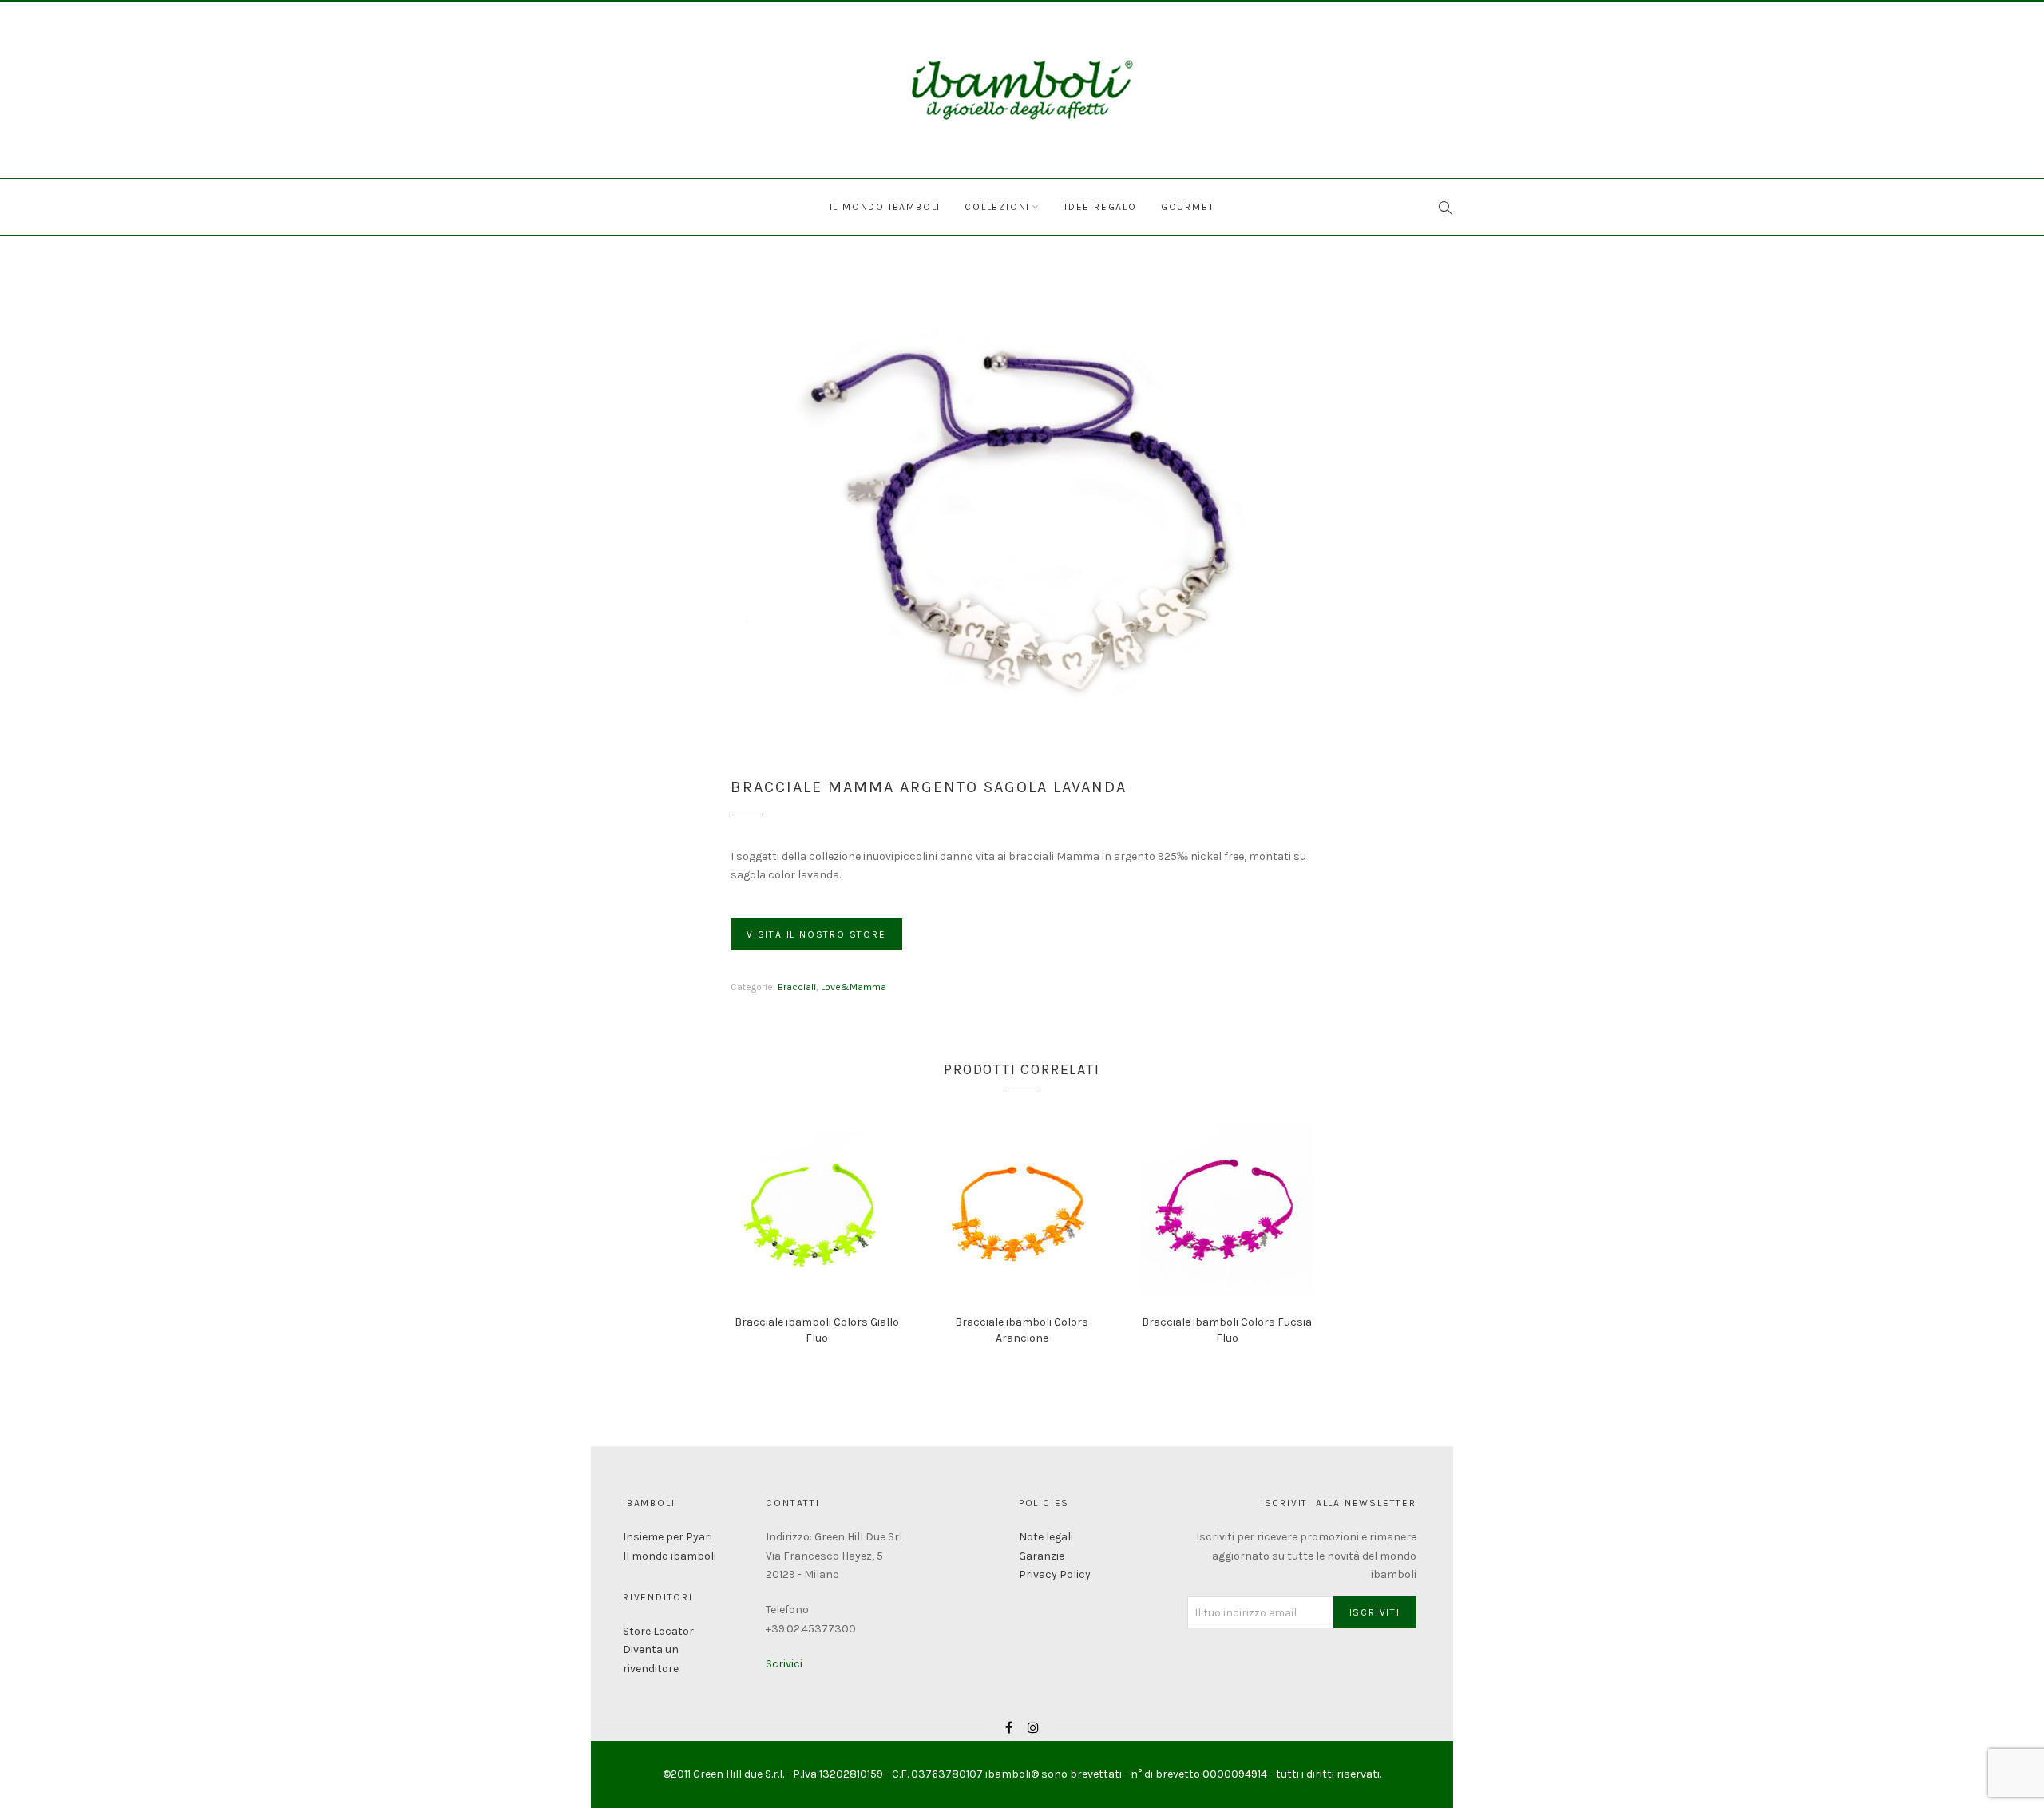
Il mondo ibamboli (885, 207)
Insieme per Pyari (667, 1537)
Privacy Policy (1055, 1574)
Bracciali (797, 987)
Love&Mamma (854, 987)
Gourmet (1188, 207)
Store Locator (658, 1631)
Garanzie (1042, 1556)
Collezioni (997, 207)
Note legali (1046, 1537)
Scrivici (784, 1664)
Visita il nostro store (816, 934)
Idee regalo (1101, 207)
